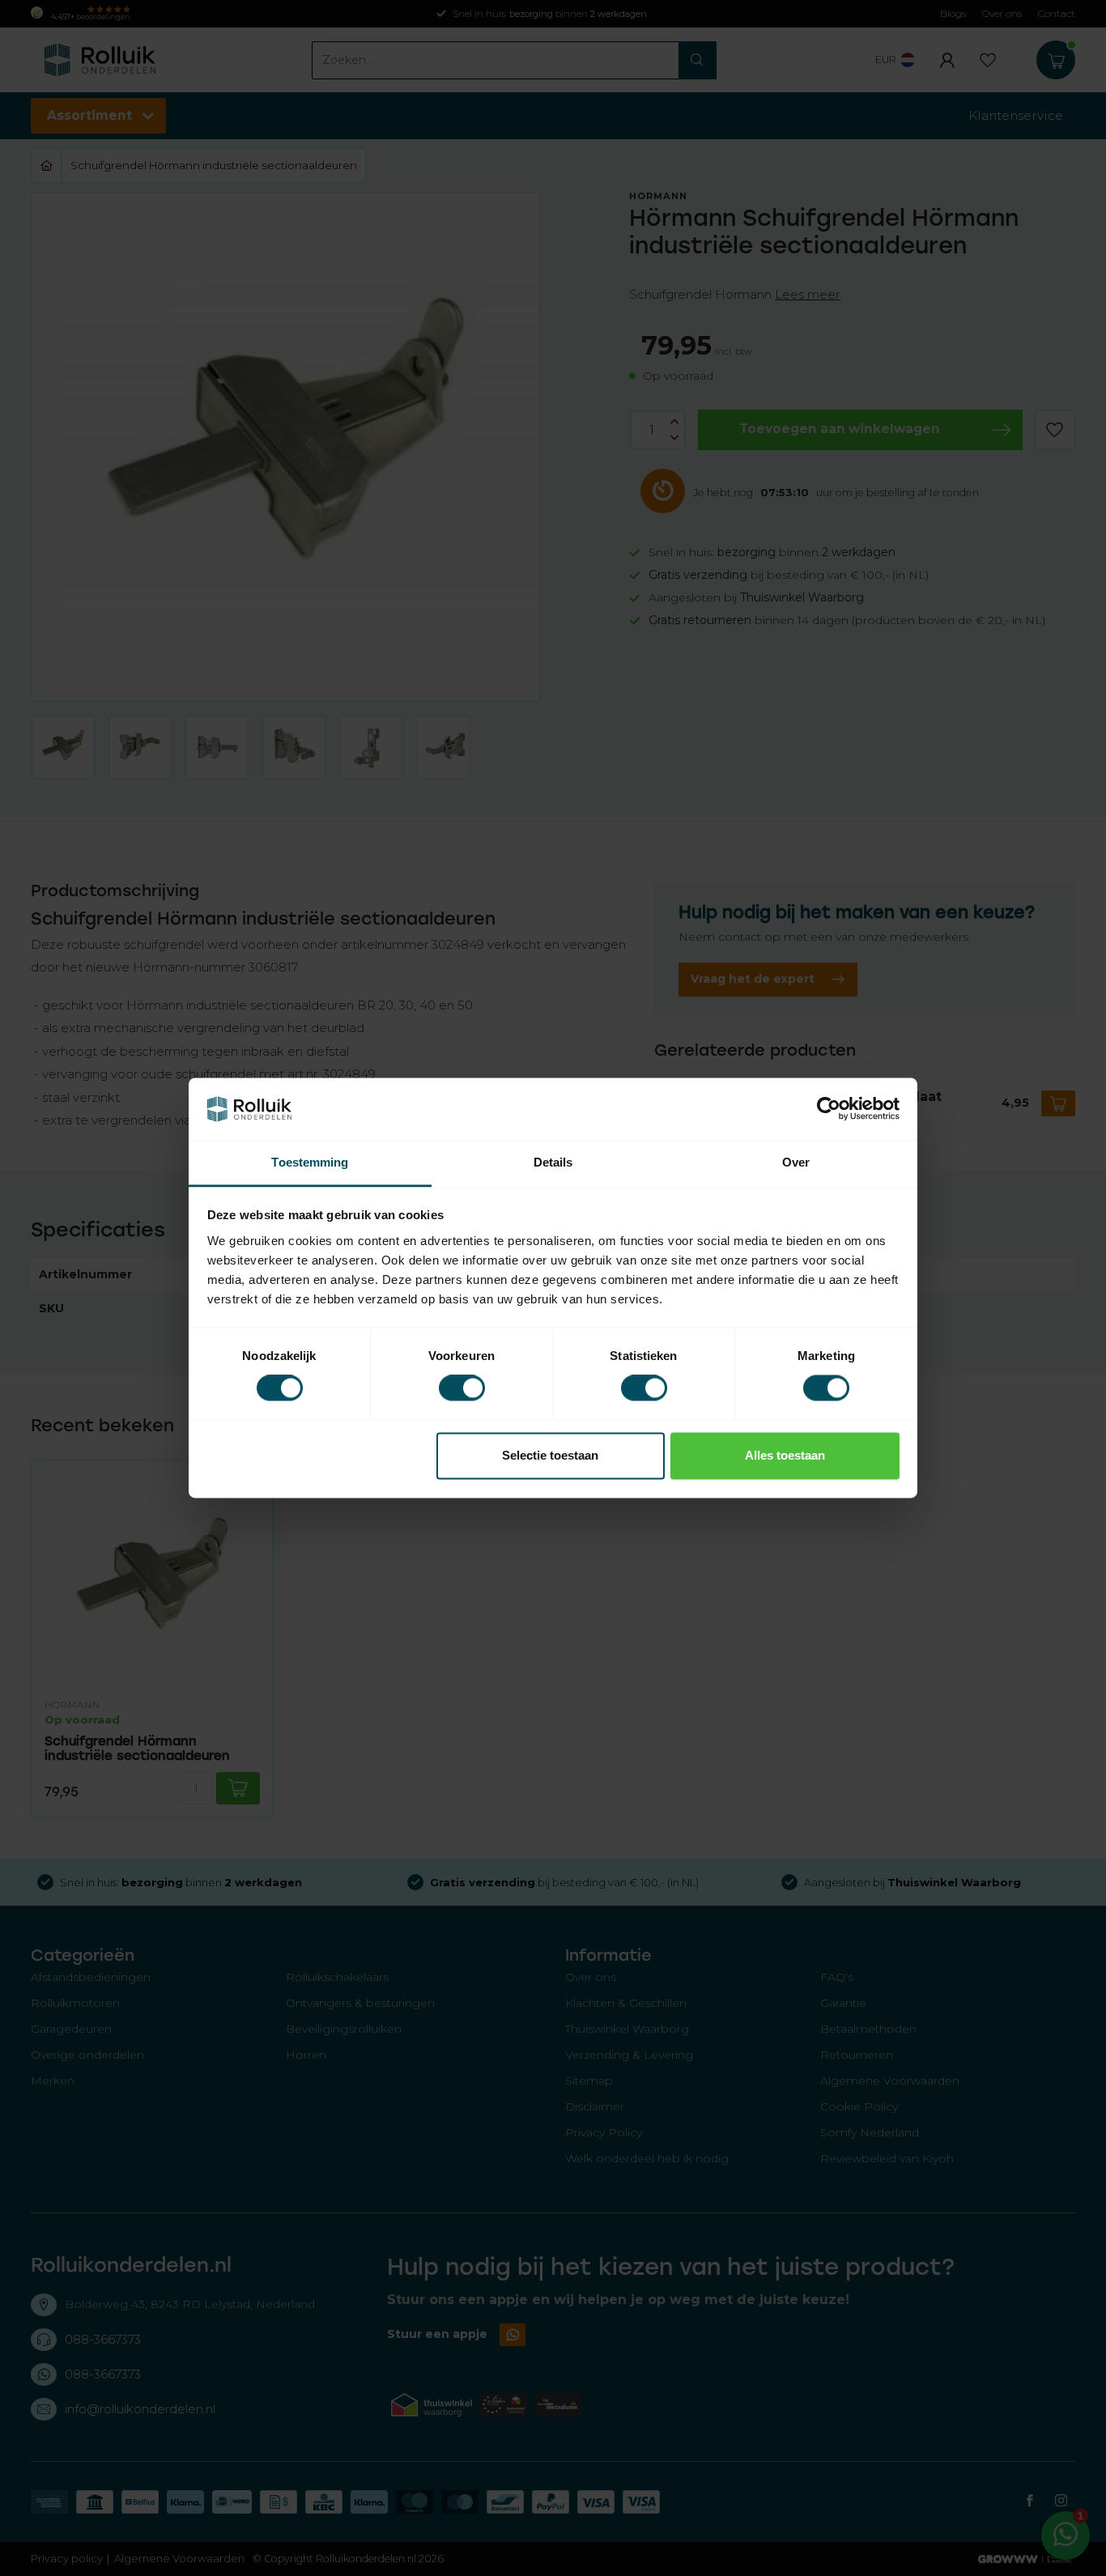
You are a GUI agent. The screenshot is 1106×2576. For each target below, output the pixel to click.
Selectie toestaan (550, 1455)
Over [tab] (796, 1162)
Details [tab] (553, 1162)
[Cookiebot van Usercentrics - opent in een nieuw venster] (829, 1109)
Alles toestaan (785, 1455)
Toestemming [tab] (310, 1162)
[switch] (462, 1388)
